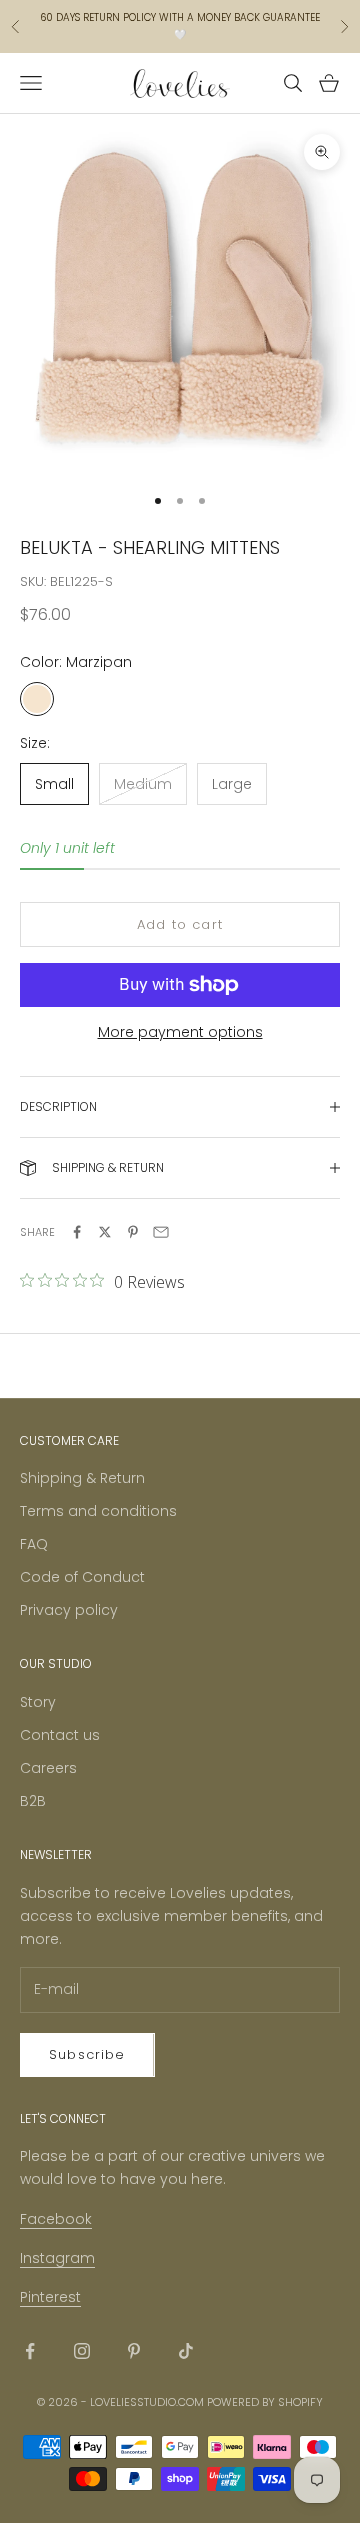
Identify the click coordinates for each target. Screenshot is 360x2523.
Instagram (57, 2258)
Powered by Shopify (265, 2402)
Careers (48, 1768)
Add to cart (180, 924)
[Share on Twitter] (105, 1232)
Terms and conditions (98, 1511)
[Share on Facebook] (77, 1232)
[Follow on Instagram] (82, 2351)
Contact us (60, 1735)
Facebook (56, 2219)
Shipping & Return (82, 1478)
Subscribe (87, 2054)
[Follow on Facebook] (30, 2351)
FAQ (34, 1544)
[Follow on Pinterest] (134, 2351)
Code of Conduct (82, 1577)
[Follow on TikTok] (186, 2351)
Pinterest (50, 2297)
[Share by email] (161, 1232)
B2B (33, 1801)
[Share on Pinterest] (133, 1232)
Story (38, 1702)
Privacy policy (69, 1610)
